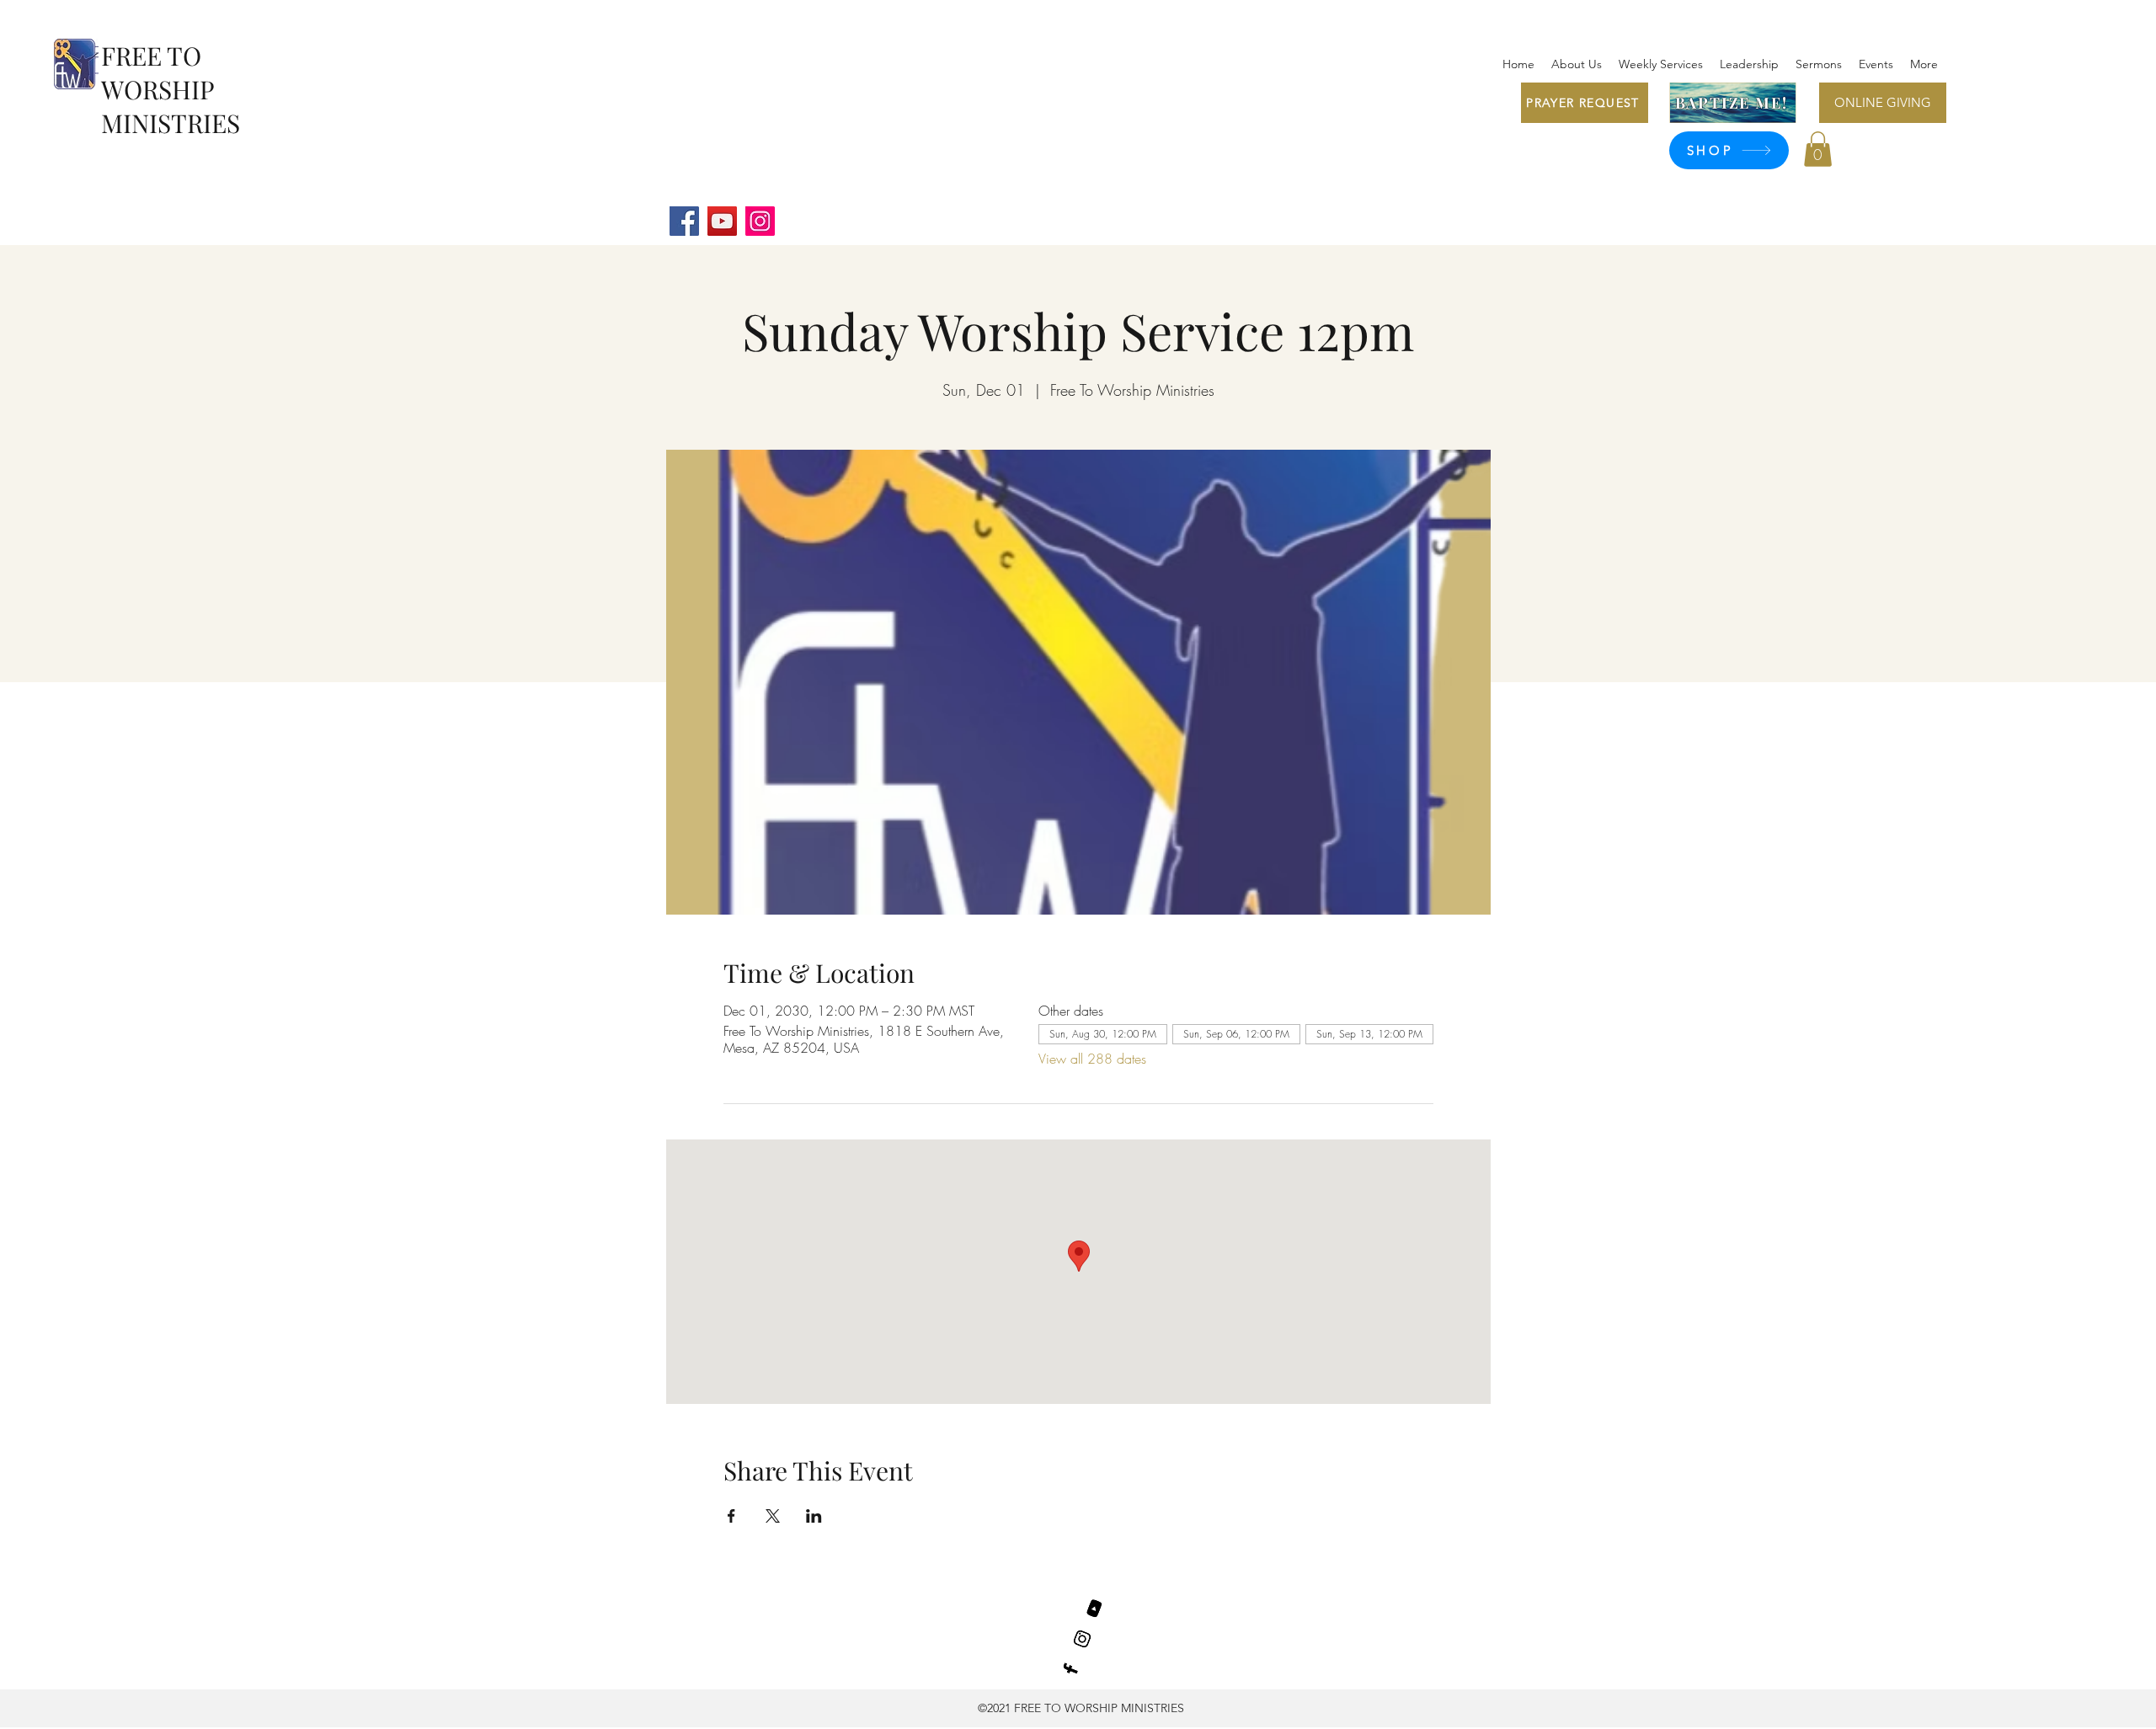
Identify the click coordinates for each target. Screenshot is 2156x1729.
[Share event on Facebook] (731, 1516)
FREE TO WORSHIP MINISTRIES (171, 89)
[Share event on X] (773, 1516)
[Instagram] (760, 221)
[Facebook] (684, 221)
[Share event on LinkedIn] (814, 1516)
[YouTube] (722, 221)
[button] (1818, 149)
